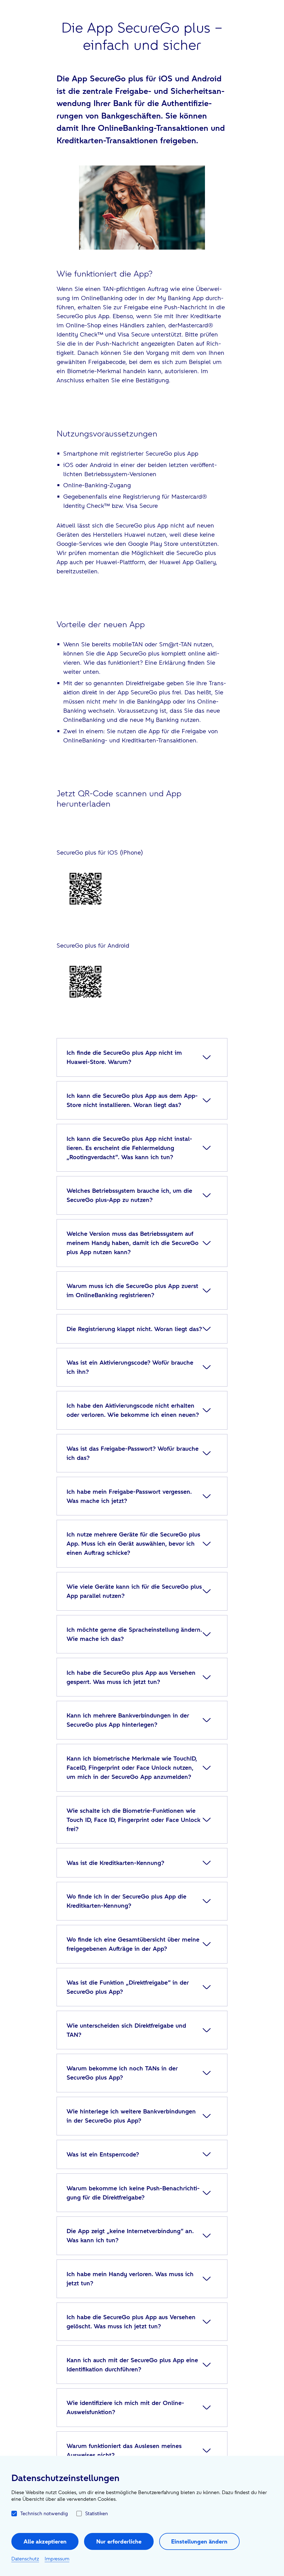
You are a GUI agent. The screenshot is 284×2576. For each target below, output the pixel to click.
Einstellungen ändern (199, 2541)
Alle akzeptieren (45, 2541)
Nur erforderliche (119, 2541)
